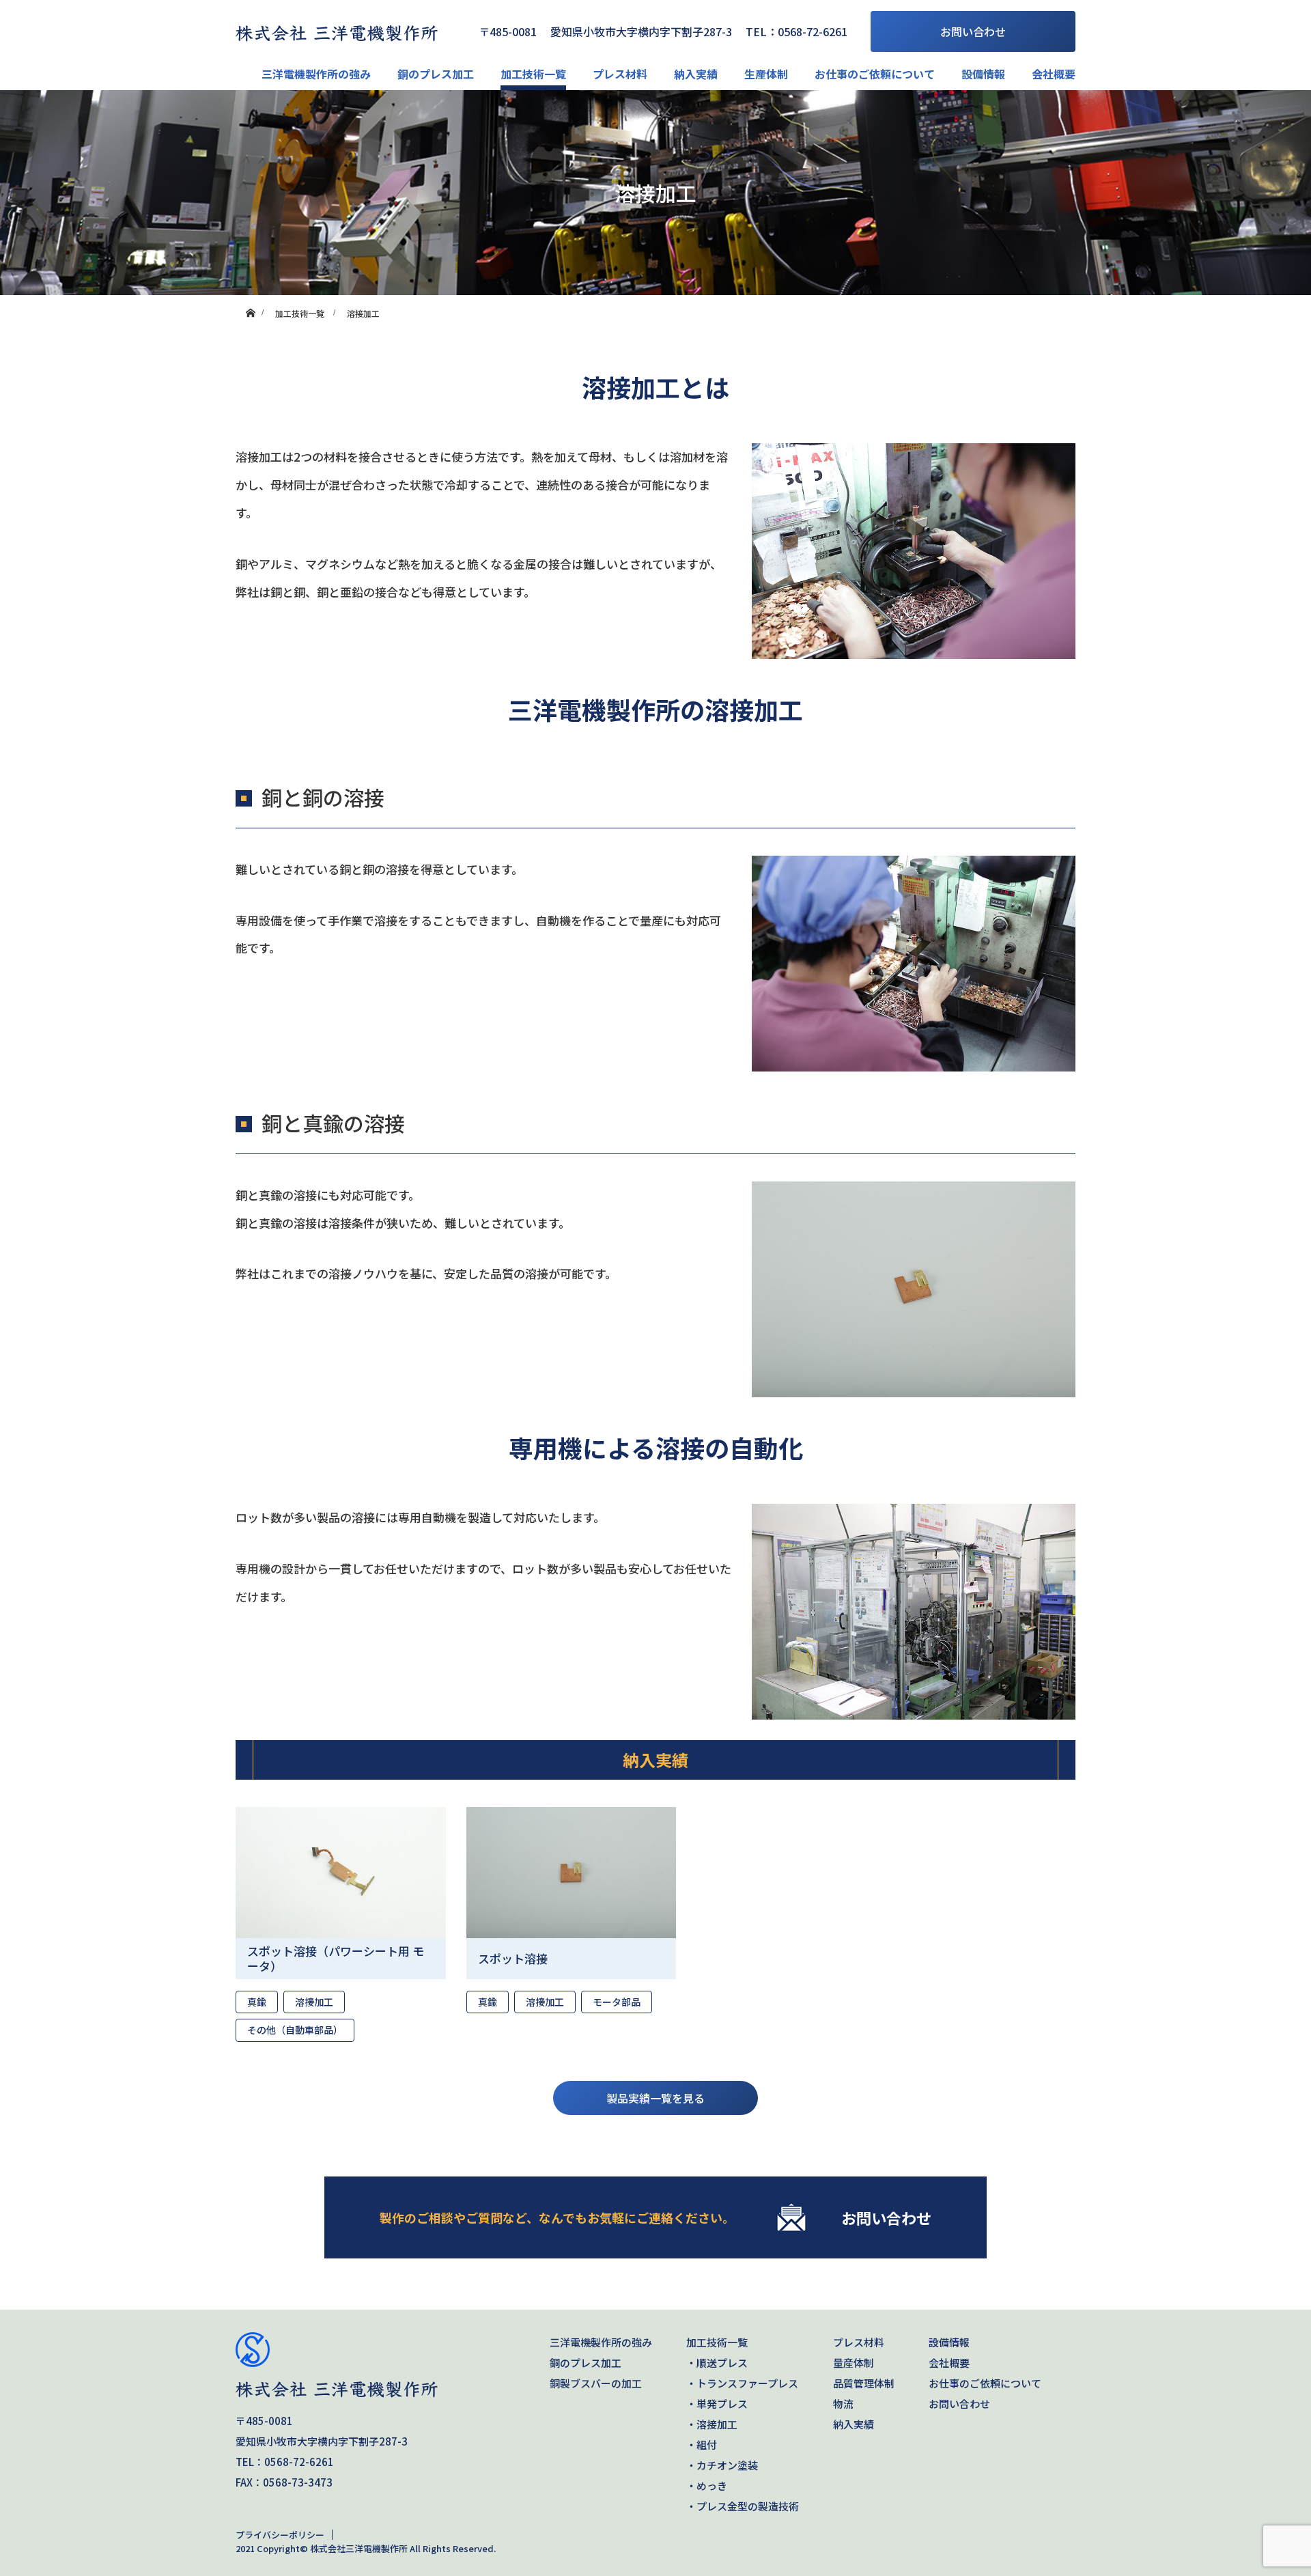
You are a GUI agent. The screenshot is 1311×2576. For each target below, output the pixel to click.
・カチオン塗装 (722, 2465)
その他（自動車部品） (295, 2030)
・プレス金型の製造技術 (743, 2506)
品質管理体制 (864, 2383)
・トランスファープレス (742, 2383)
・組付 (702, 2445)
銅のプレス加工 (436, 74)
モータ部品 (617, 2002)
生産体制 (766, 74)
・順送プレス (717, 2363)
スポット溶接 (513, 1958)
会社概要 (1054, 74)
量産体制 (854, 2363)
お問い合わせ (973, 31)
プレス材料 (620, 74)
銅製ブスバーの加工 (596, 2383)
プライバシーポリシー (280, 2535)
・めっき (707, 2486)
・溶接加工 (712, 2424)
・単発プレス (717, 2404)
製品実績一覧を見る (655, 2098)
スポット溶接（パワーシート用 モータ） (336, 1958)
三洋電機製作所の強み (316, 74)
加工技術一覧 (533, 74)
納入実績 (696, 74)
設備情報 (983, 74)
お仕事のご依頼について (875, 74)
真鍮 (257, 2002)
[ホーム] (250, 300)
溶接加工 (314, 2002)
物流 (843, 2404)
